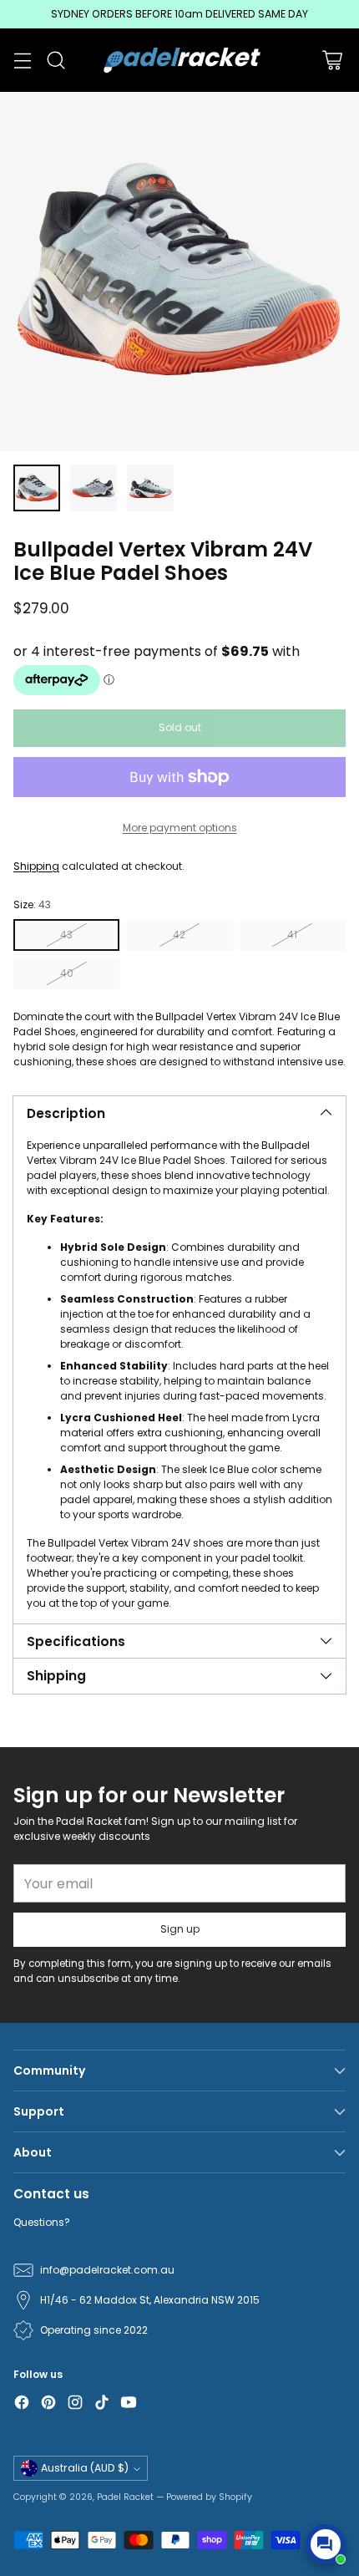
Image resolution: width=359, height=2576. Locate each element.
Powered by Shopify (209, 2497)
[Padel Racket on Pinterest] (48, 2404)
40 (67, 973)
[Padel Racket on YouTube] (129, 2404)
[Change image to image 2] (94, 488)
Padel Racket (125, 2497)
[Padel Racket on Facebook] (22, 2404)
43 (66, 935)
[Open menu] (22, 61)
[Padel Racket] (180, 60)
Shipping (36, 866)
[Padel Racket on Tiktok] (102, 2404)
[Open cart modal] (332, 61)
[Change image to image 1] (37, 488)
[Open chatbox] (326, 2544)
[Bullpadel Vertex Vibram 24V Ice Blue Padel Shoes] (179, 272)
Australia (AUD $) (85, 2468)
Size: (32, 904)
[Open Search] (56, 61)
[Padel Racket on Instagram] (75, 2404)
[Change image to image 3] (150, 488)
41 (292, 935)
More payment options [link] (180, 828)
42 (179, 935)
